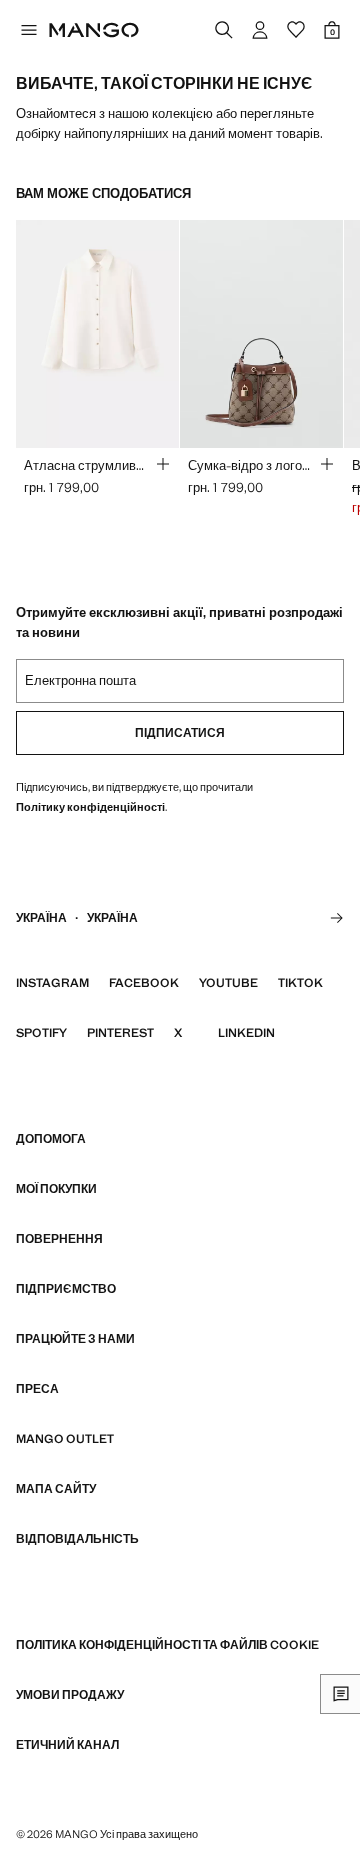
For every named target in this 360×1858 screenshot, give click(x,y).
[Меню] (28, 30)
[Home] (94, 30)
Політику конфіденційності (90, 807)
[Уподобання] (296, 30)
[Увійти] (260, 30)
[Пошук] (224, 30)
